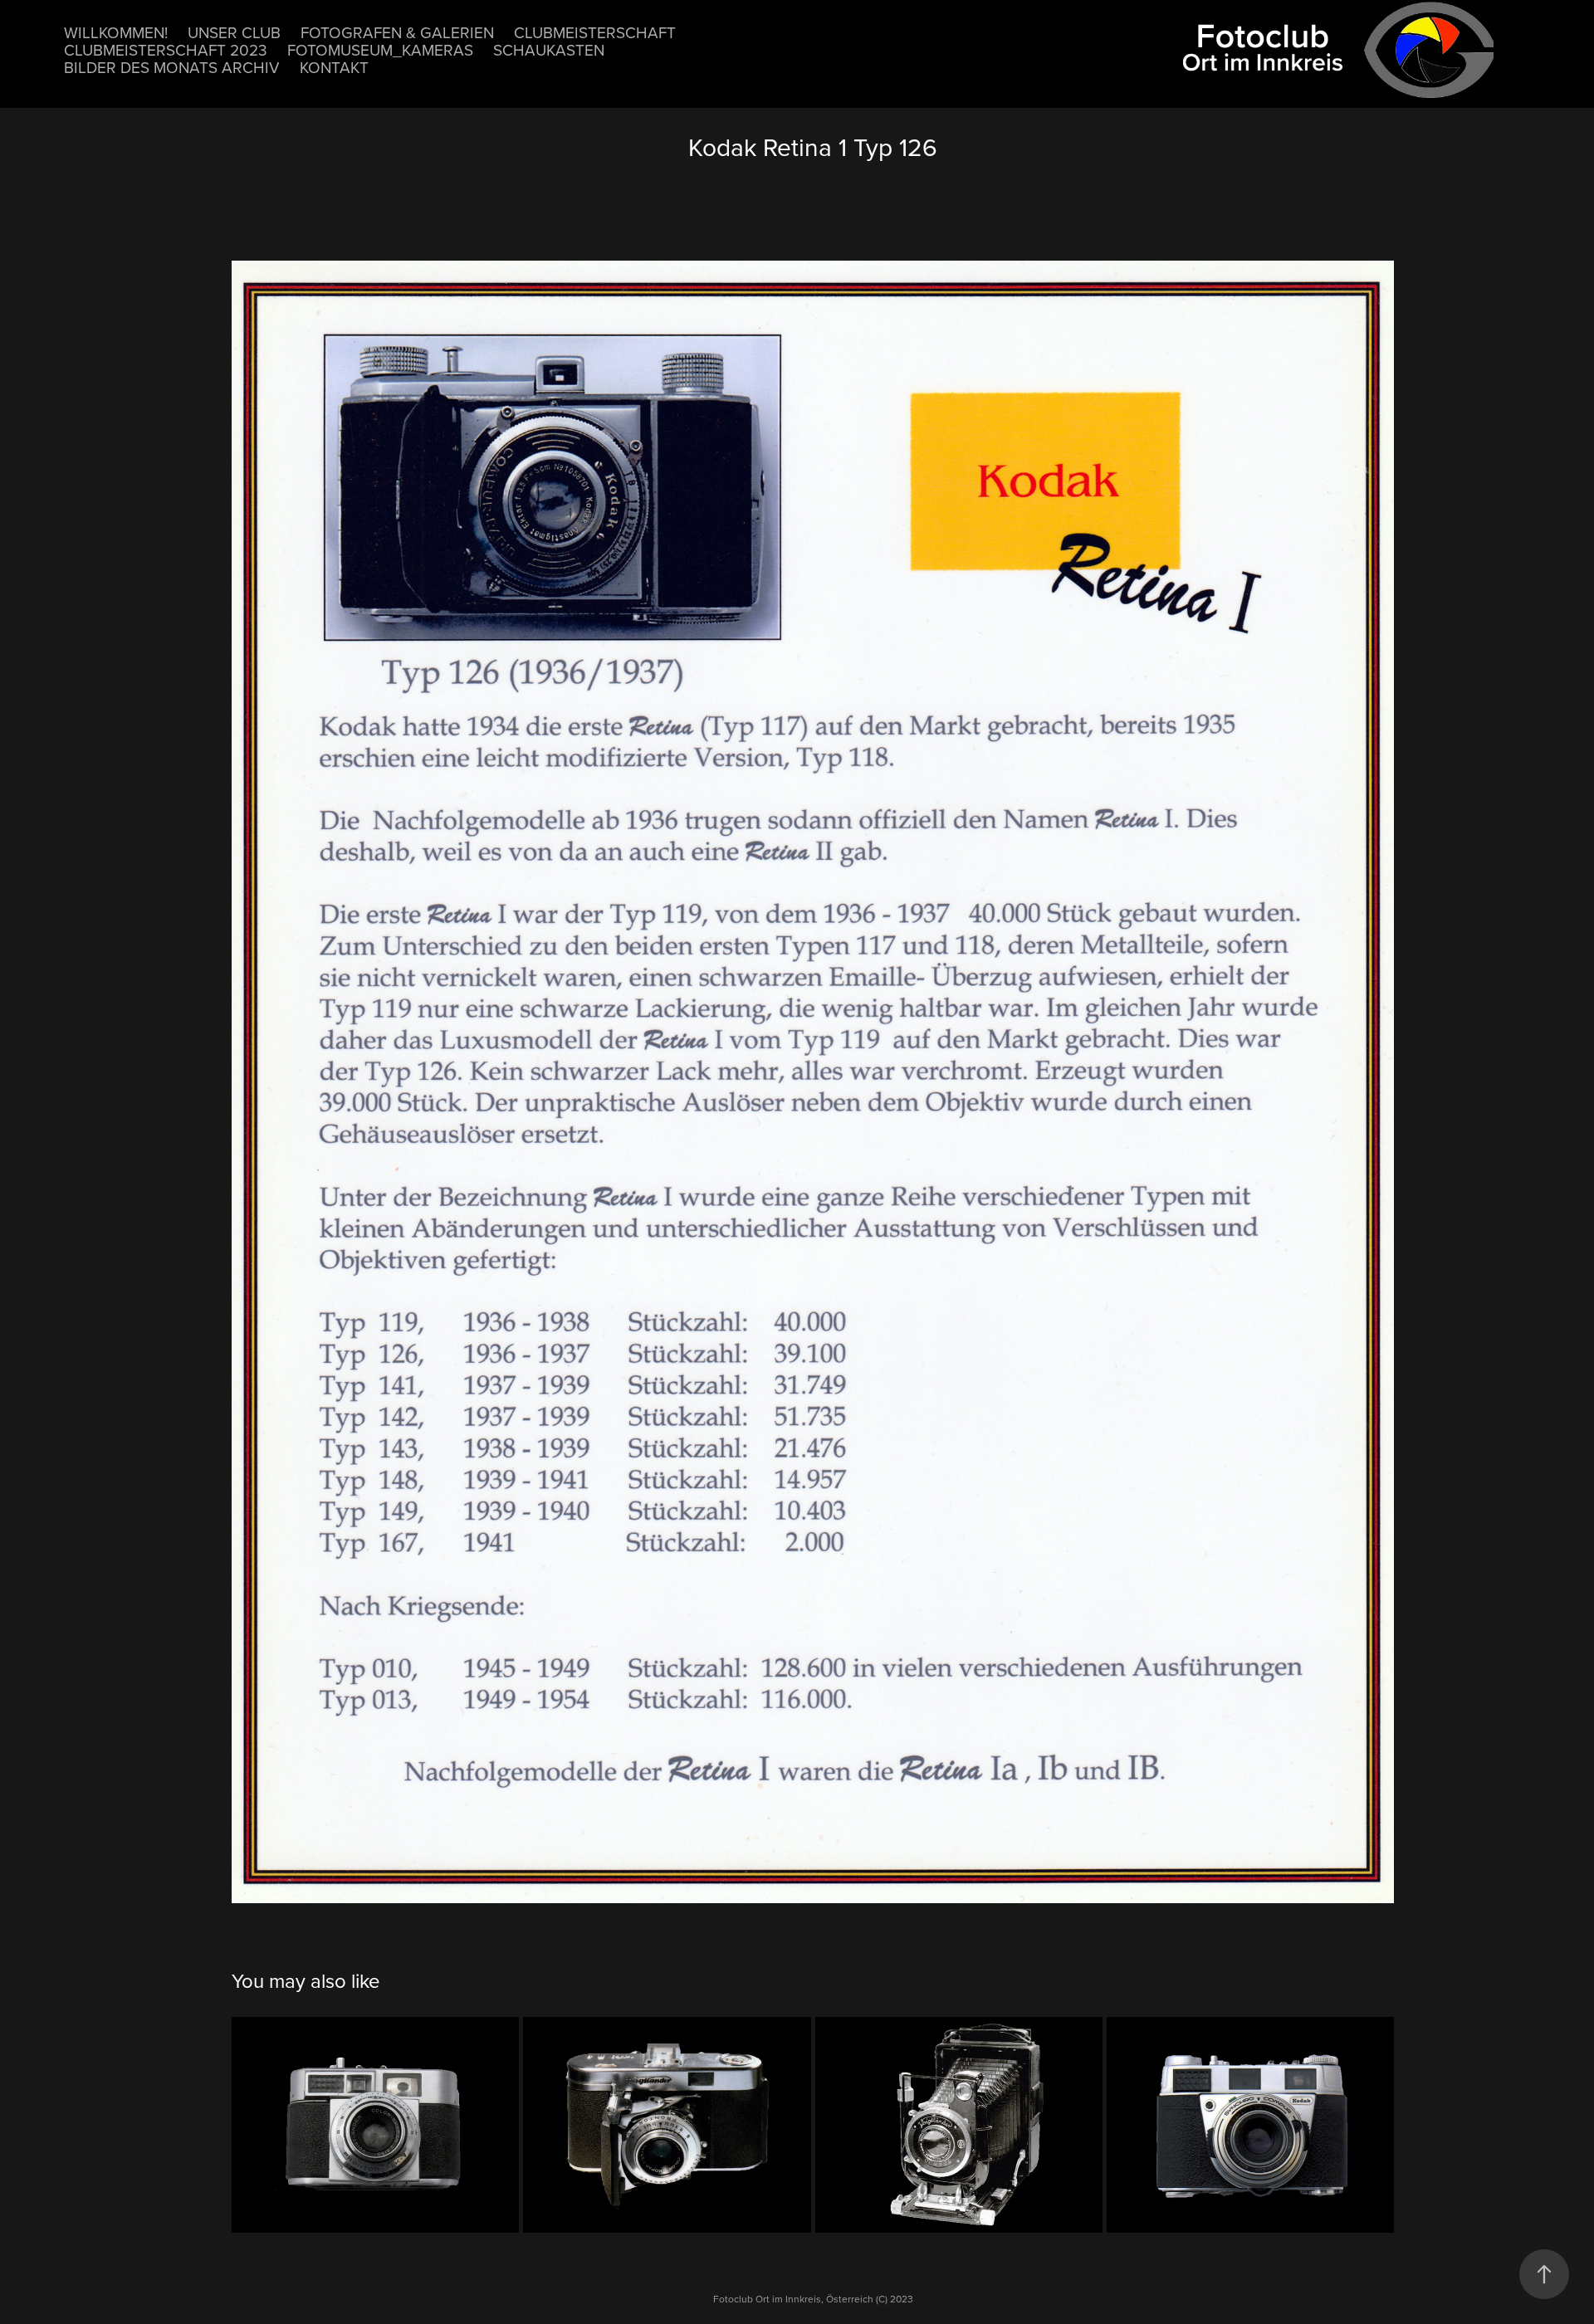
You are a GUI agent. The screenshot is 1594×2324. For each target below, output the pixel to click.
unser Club (234, 32)
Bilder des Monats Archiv (172, 67)
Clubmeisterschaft (595, 32)
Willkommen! (116, 32)
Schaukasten (549, 49)
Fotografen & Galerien (397, 32)
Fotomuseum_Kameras (380, 49)
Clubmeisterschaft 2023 (166, 49)
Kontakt (334, 67)
